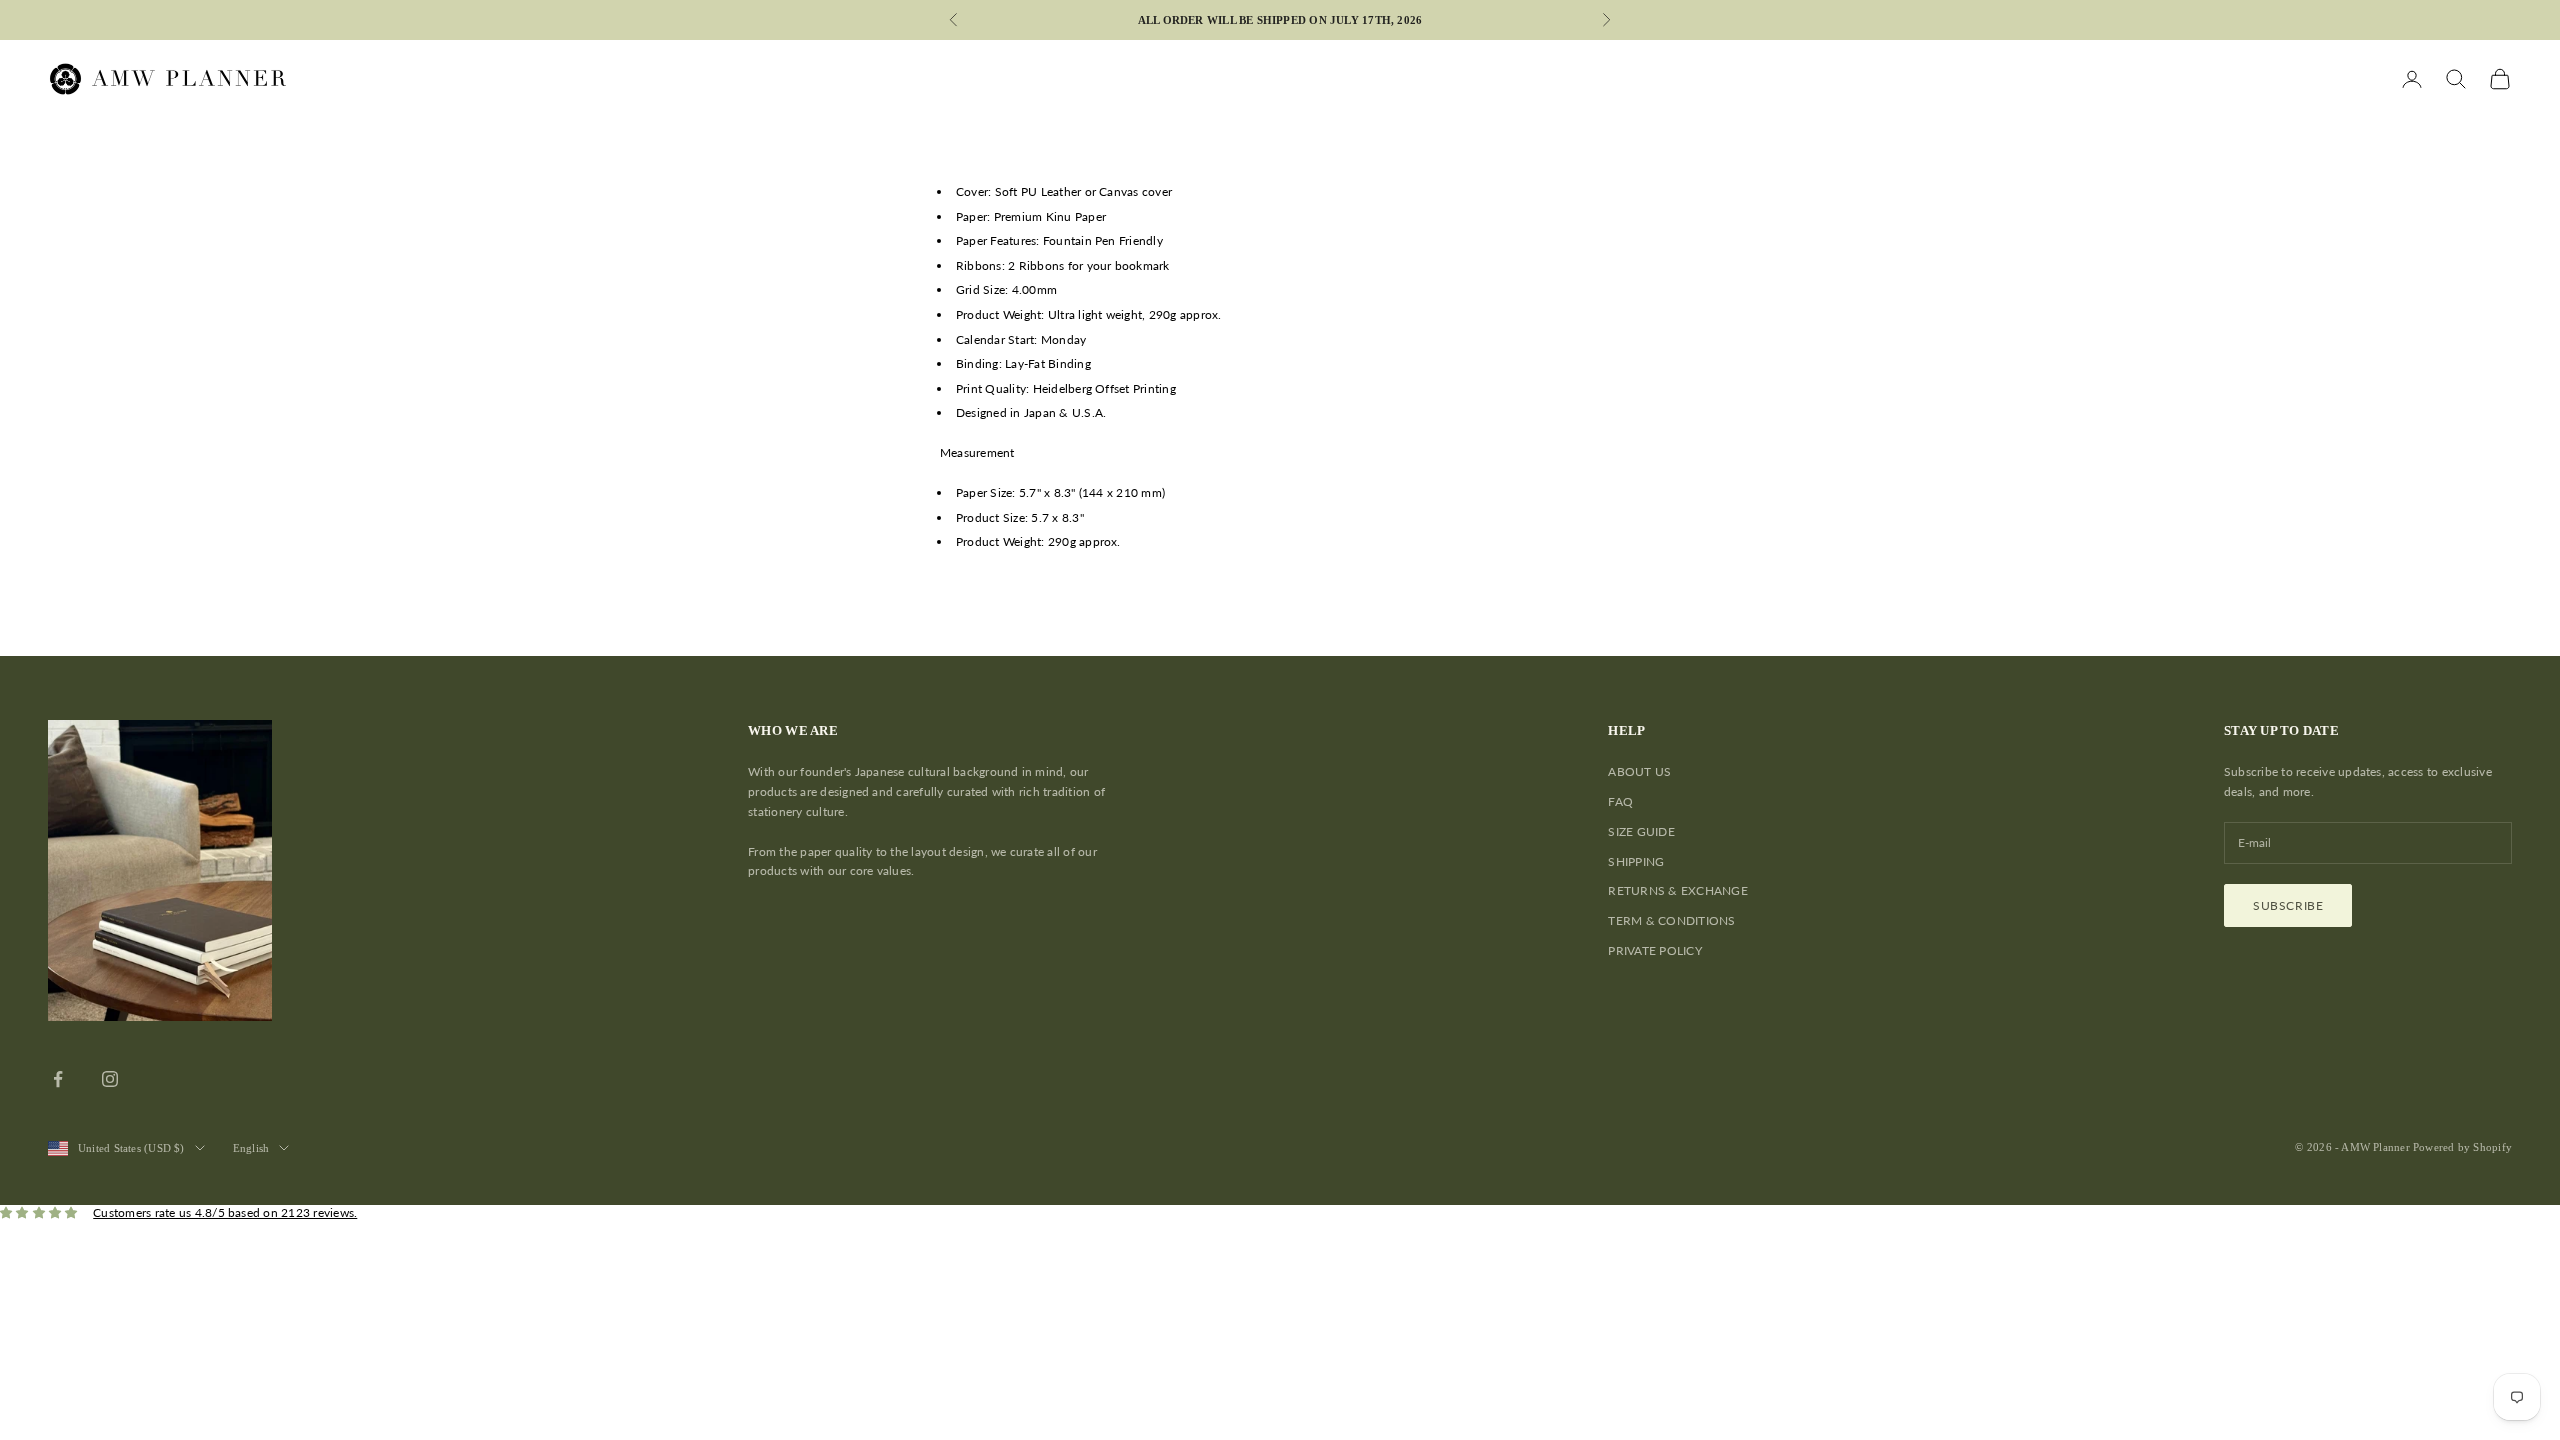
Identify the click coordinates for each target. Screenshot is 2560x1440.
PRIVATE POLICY (1654, 950)
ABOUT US (1639, 771)
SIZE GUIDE (1641, 831)
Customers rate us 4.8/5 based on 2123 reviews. (225, 1212)
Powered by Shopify (2462, 1147)
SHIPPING (1636, 861)
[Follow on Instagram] (110, 1079)
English (251, 1148)
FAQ (1620, 801)
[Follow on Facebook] (58, 1079)
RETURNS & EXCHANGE (1677, 890)
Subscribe (2288, 905)
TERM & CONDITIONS (1671, 920)
